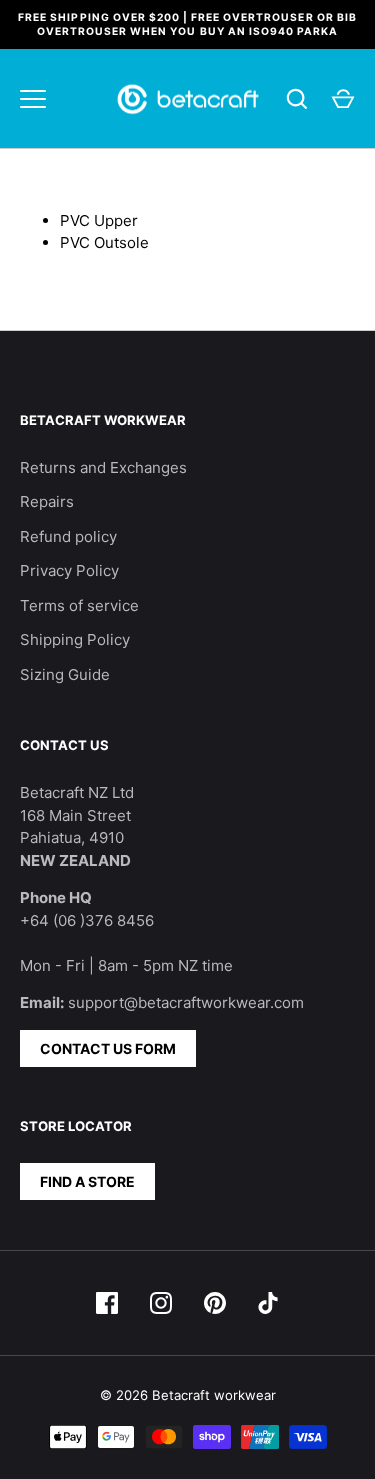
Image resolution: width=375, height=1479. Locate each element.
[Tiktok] (269, 1303)
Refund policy (68, 536)
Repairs (47, 501)
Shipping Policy (75, 639)
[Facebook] (107, 1303)
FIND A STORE (87, 1181)
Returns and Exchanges (103, 467)
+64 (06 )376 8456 (87, 920)
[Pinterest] (215, 1303)
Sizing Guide (65, 674)
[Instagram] (161, 1303)
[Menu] (33, 99)
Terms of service (79, 605)
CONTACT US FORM (108, 1048)
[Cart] (343, 99)
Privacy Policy (69, 570)
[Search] (297, 99)
